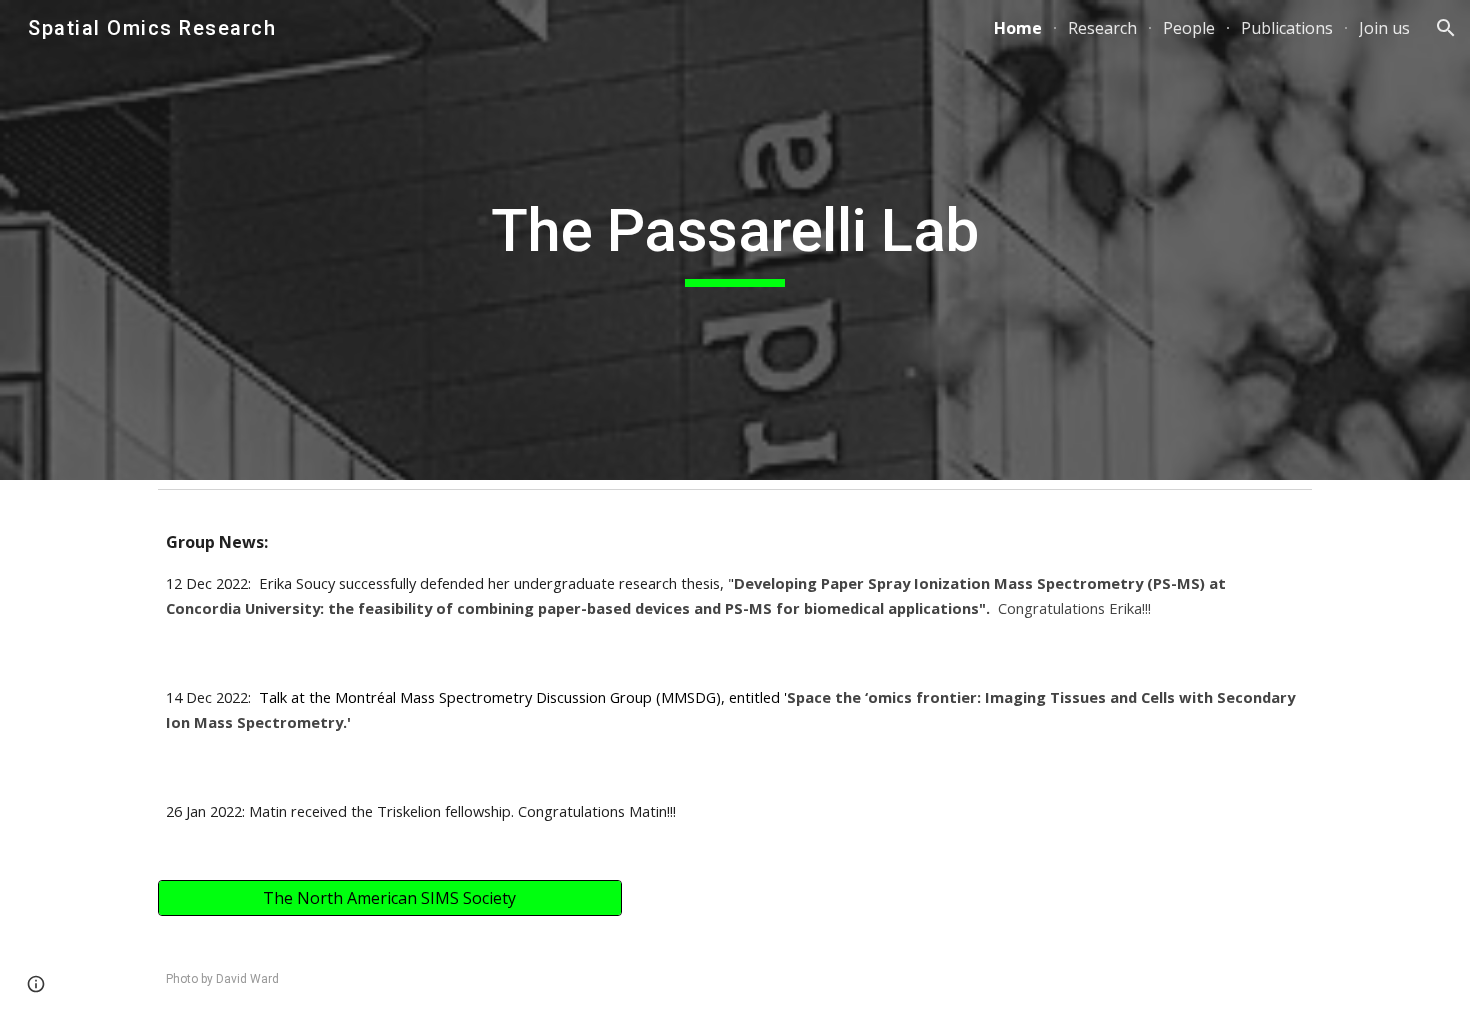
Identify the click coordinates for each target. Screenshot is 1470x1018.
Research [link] (1102, 28)
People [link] (1189, 28)
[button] (1446, 28)
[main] (735, 240)
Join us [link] (1384, 28)
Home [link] (1018, 28)
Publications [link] (1287, 28)
